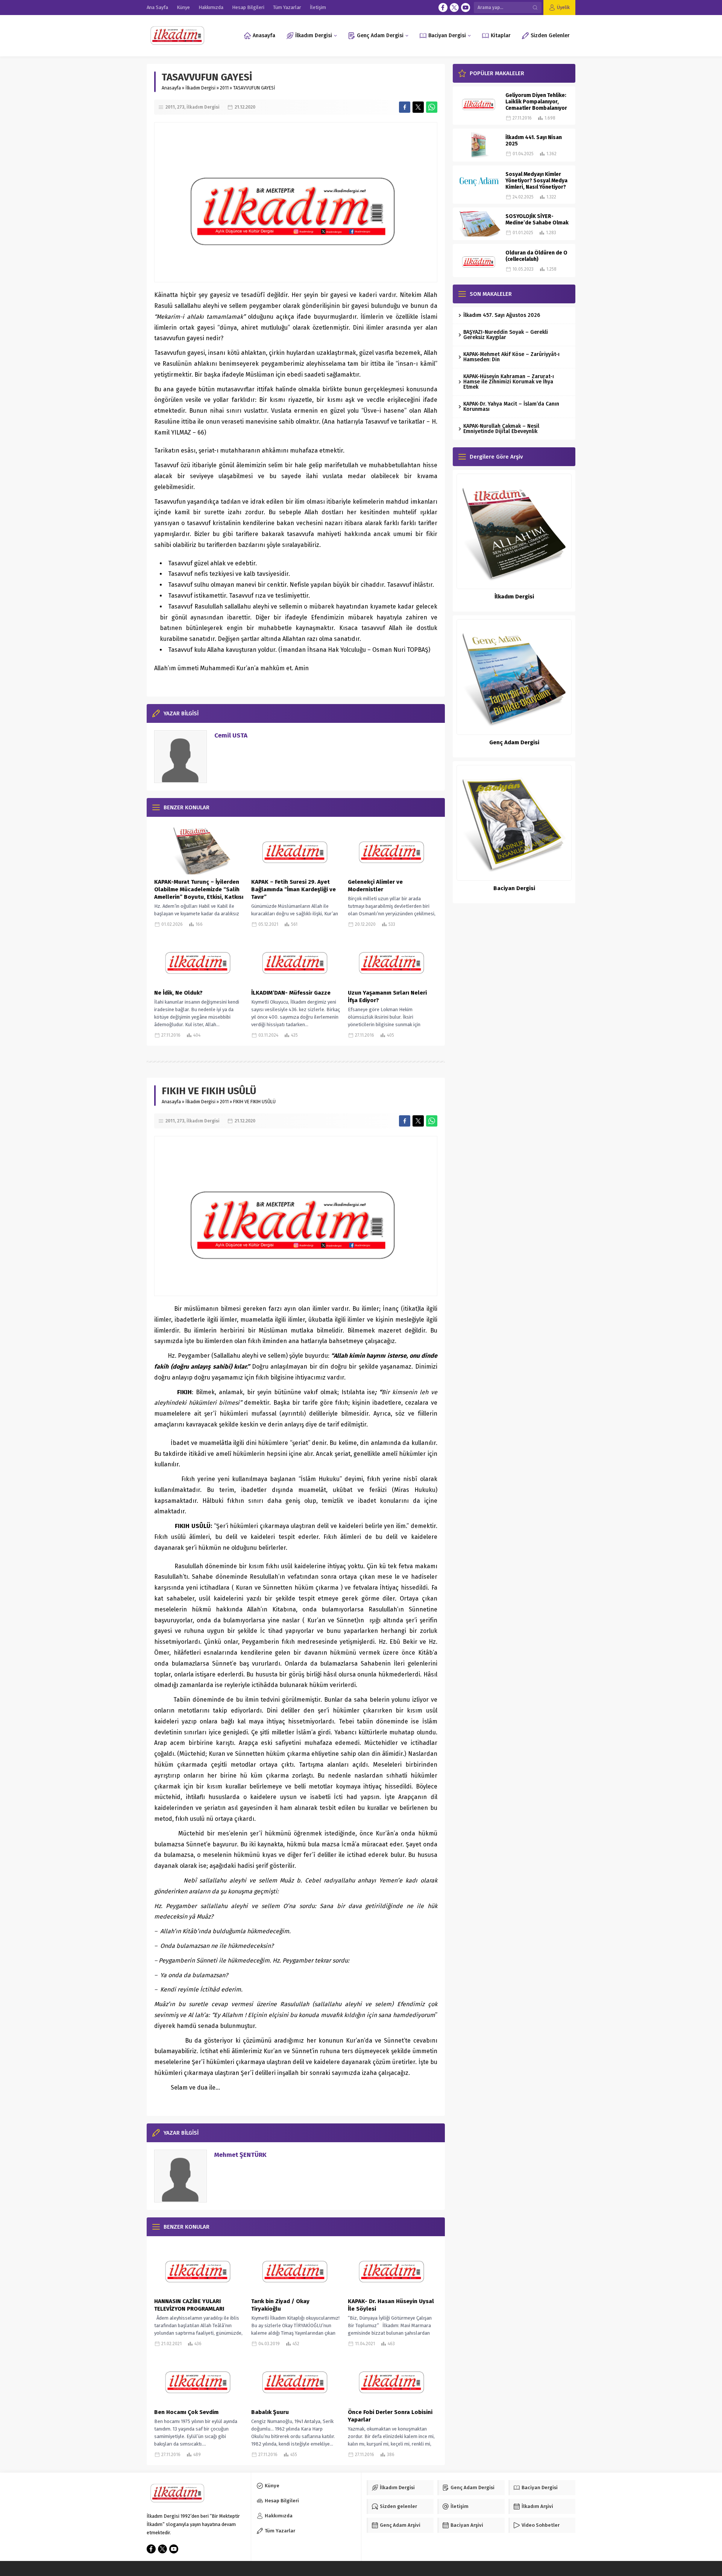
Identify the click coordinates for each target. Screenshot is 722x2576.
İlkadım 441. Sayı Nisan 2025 (534, 141)
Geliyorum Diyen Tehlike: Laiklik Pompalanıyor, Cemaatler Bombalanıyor (536, 102)
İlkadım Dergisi (200, 88)
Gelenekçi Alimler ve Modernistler (375, 886)
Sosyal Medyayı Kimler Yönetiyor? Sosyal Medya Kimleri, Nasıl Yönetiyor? (536, 181)
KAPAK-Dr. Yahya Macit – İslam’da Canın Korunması (511, 407)
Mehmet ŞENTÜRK (240, 2155)
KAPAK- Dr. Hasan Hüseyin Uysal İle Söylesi (391, 2305)
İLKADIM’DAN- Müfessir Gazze (291, 993)
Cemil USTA (231, 735)
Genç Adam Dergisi (514, 742)
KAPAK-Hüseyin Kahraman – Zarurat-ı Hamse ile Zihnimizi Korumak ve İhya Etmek (509, 382)
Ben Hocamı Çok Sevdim (186, 2412)
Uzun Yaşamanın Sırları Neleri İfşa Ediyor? (387, 996)
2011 (224, 88)
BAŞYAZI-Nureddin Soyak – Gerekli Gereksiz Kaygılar (506, 335)
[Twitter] (454, 8)
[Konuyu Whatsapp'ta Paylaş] (432, 107)
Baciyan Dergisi (514, 888)
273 (181, 107)
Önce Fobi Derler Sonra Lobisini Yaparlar (390, 2416)
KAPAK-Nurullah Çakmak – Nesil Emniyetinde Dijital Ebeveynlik (501, 429)
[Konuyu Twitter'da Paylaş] (418, 107)
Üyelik (563, 7)
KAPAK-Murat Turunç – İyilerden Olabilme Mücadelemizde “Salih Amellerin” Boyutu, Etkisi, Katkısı (199, 889)
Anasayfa (171, 88)
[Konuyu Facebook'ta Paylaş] (405, 107)
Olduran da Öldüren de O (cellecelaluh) (536, 256)
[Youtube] (466, 8)
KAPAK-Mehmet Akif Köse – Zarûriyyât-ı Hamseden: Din (511, 357)
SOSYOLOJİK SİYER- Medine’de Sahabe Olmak (537, 220)
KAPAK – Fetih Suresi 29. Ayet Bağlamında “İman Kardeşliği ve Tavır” (294, 889)
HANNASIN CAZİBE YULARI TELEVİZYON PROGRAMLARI (189, 2305)
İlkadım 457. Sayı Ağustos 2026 (502, 315)
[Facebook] (443, 8)
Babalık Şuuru (270, 2412)
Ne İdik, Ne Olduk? (178, 993)
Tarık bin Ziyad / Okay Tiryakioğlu (280, 2305)
